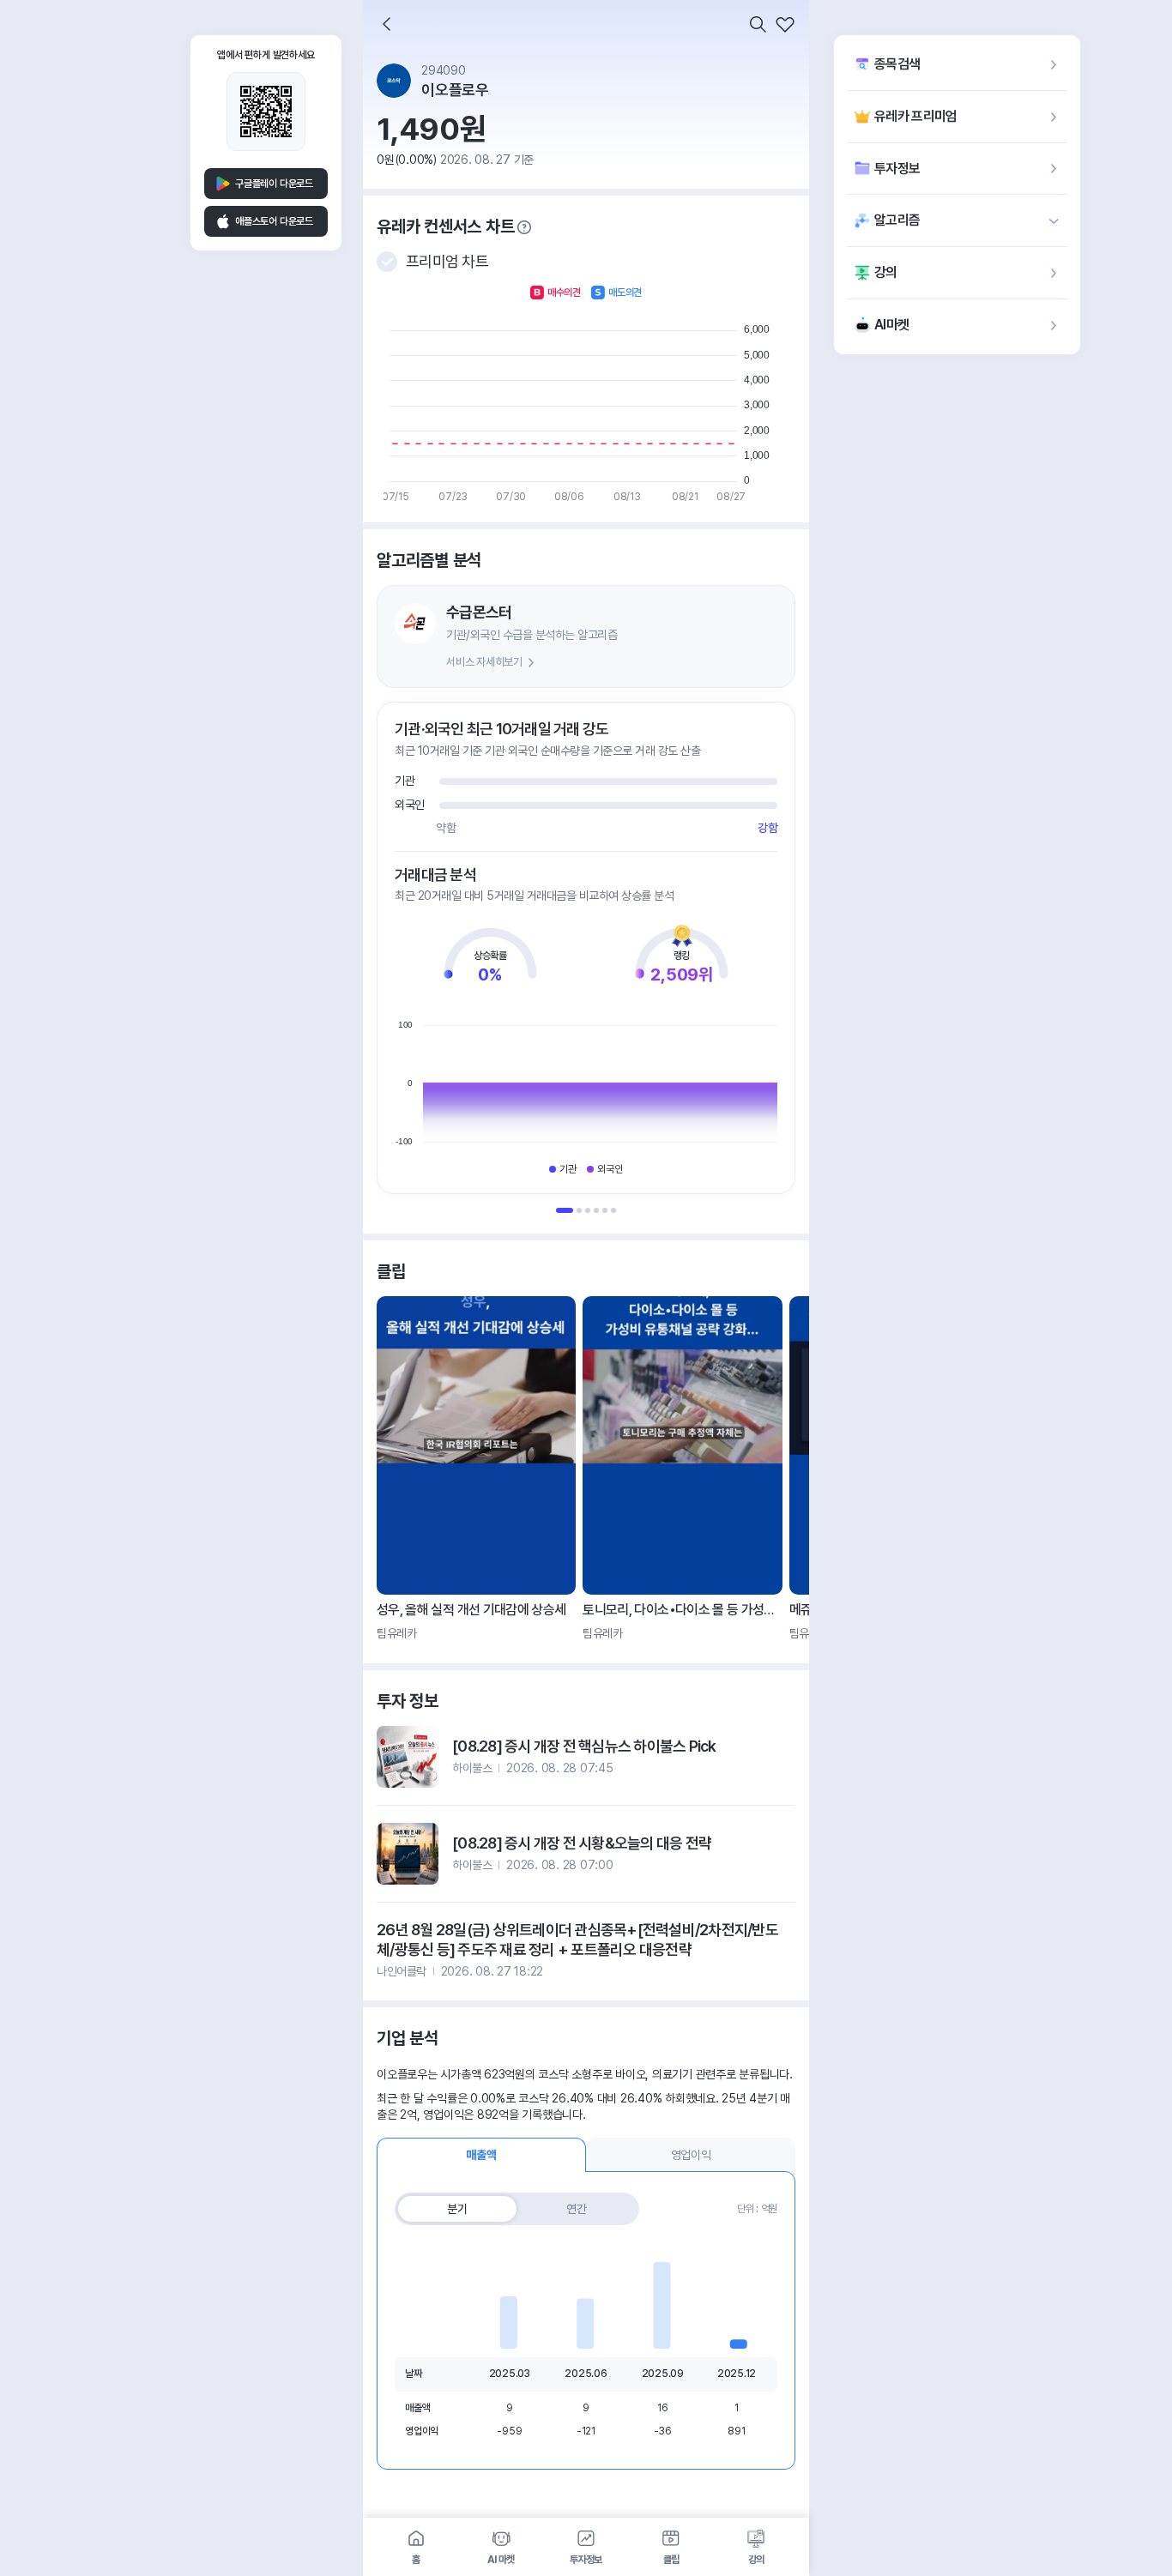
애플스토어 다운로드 (274, 221)
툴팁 (524, 227)
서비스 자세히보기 (484, 662)
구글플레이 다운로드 (274, 184)
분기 (457, 2209)
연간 (577, 2209)
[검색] (758, 24)
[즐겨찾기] (785, 24)
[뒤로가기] (387, 24)
